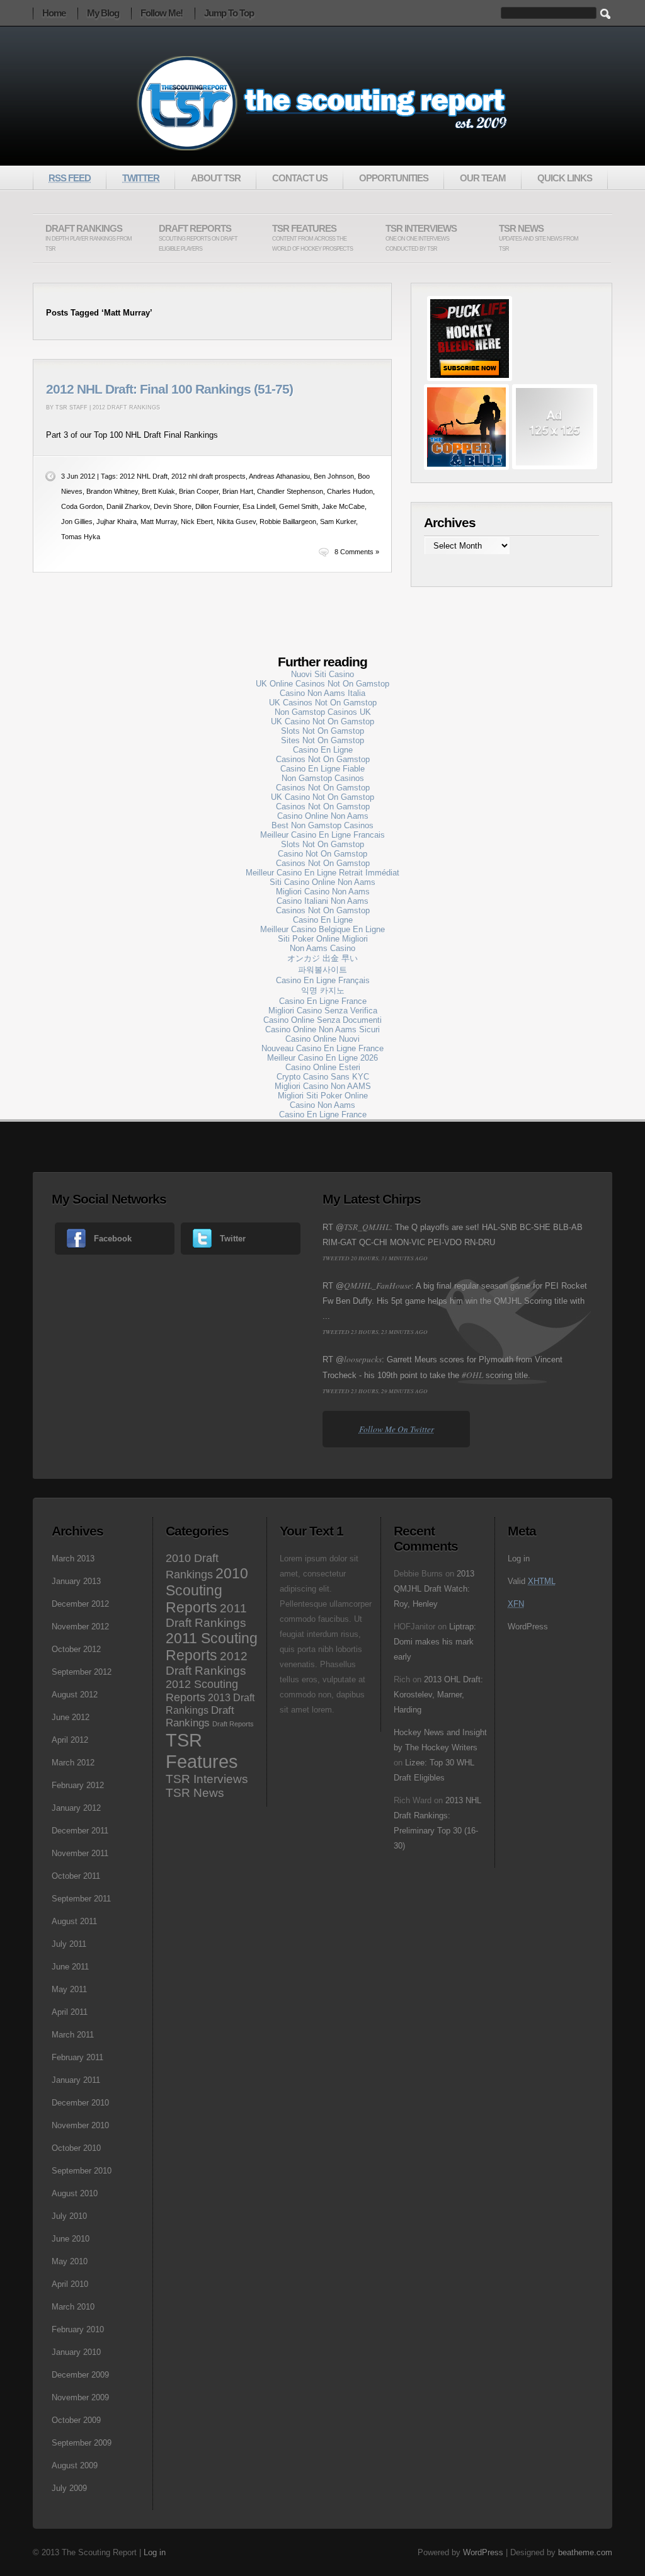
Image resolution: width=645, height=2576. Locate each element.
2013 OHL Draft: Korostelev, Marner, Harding (438, 1695)
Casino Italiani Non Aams (322, 901)
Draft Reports (198, 238)
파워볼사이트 (322, 970)
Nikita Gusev (236, 521)
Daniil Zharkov (128, 506)
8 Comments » (357, 552)
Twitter (233, 1239)
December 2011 (80, 1831)
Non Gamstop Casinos (323, 778)
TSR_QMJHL (367, 1227)
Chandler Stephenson (290, 491)
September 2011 (81, 1899)
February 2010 (78, 2329)
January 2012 (76, 1808)
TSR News (539, 238)
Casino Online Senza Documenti (322, 1020)
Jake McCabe (343, 506)
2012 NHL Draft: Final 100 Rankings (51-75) (169, 389)
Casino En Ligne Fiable (322, 769)
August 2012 (75, 1695)
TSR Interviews (421, 238)
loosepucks (363, 1359)
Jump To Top (229, 13)
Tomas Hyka (81, 537)
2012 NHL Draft (144, 476)
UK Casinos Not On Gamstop (323, 703)
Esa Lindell (259, 506)
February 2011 (77, 2057)
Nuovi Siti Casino (322, 674)
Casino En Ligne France (323, 1001)
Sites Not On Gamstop (322, 740)
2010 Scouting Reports (207, 1590)
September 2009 (82, 2443)
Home (54, 13)
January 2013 (76, 1581)
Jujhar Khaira (117, 521)
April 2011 (70, 2012)
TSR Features (312, 238)
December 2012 (80, 1604)
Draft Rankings (88, 238)
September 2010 (82, 2171)
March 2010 (73, 2307)
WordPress (528, 1627)
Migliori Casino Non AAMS (323, 1086)
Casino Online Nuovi (322, 1039)
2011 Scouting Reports (212, 1647)
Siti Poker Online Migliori (323, 939)
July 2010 (69, 2216)
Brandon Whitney (112, 491)
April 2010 (70, 2284)
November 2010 (80, 2125)
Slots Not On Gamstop (322, 731)
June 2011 (70, 1967)
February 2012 (78, 1785)
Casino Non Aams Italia (322, 693)
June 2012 (71, 1717)
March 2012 (73, 1763)
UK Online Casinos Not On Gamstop (322, 684)
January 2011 (76, 2080)
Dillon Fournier (217, 506)
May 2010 (70, 2261)
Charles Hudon (350, 491)
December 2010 (80, 2103)
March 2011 (73, 2035)
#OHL (472, 1375)
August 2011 (74, 1921)
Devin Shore (173, 506)
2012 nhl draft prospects (208, 476)
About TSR (216, 178)
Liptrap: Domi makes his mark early (435, 1642)
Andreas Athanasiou (279, 476)
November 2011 (80, 1853)
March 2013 (73, 1559)
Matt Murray (159, 521)
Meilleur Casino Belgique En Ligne (322, 929)
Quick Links (565, 178)
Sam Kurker (338, 521)
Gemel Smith (299, 506)
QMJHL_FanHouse (378, 1285)
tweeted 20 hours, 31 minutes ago (375, 1258)
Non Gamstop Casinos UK (323, 712)
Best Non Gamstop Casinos (322, 825)
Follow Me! (162, 13)
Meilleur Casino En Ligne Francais (322, 835)
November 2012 (80, 1627)
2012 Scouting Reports (202, 1691)
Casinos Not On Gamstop (323, 759)
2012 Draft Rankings (126, 407)
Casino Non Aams (322, 1105)
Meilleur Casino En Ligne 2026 (322, 1058)
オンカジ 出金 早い (322, 958)
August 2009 (75, 2465)
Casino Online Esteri (323, 1067)
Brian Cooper (199, 491)
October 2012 (76, 1649)
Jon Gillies (77, 521)
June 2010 (71, 2239)
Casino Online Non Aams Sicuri (322, 1029)
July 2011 (69, 1944)
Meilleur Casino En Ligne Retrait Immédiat (322, 873)
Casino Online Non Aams (323, 816)
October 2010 (76, 2148)
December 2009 (80, 2375)
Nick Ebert (197, 521)
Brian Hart (238, 491)
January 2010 (76, 2352)
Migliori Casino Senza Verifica (323, 1011)
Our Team (483, 178)
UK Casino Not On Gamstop (322, 721)
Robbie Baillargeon (288, 521)
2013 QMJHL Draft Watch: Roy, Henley (434, 1589)
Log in (519, 1559)
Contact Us (300, 178)
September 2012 (82, 1672)
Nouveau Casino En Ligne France (322, 1048)
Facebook (113, 1239)
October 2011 (76, 1876)
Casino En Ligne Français (323, 980)
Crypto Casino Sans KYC (323, 1077)
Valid (532, 1581)
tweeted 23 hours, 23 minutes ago (375, 1331)
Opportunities (394, 178)
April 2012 (70, 1740)
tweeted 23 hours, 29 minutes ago (375, 1391)
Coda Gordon (82, 506)
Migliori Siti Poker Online (323, 1096)
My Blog (103, 13)
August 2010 (75, 2193)
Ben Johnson (334, 476)
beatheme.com (585, 2552)
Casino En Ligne (323, 750)
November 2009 (80, 2397)
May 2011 (69, 1989)
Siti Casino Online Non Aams (322, 882)
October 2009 (76, 2420)
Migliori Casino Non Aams (323, 892)
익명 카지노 (323, 990)
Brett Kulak (158, 491)
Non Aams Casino (322, 948)
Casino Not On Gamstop (322, 854)
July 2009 (69, 2488)
